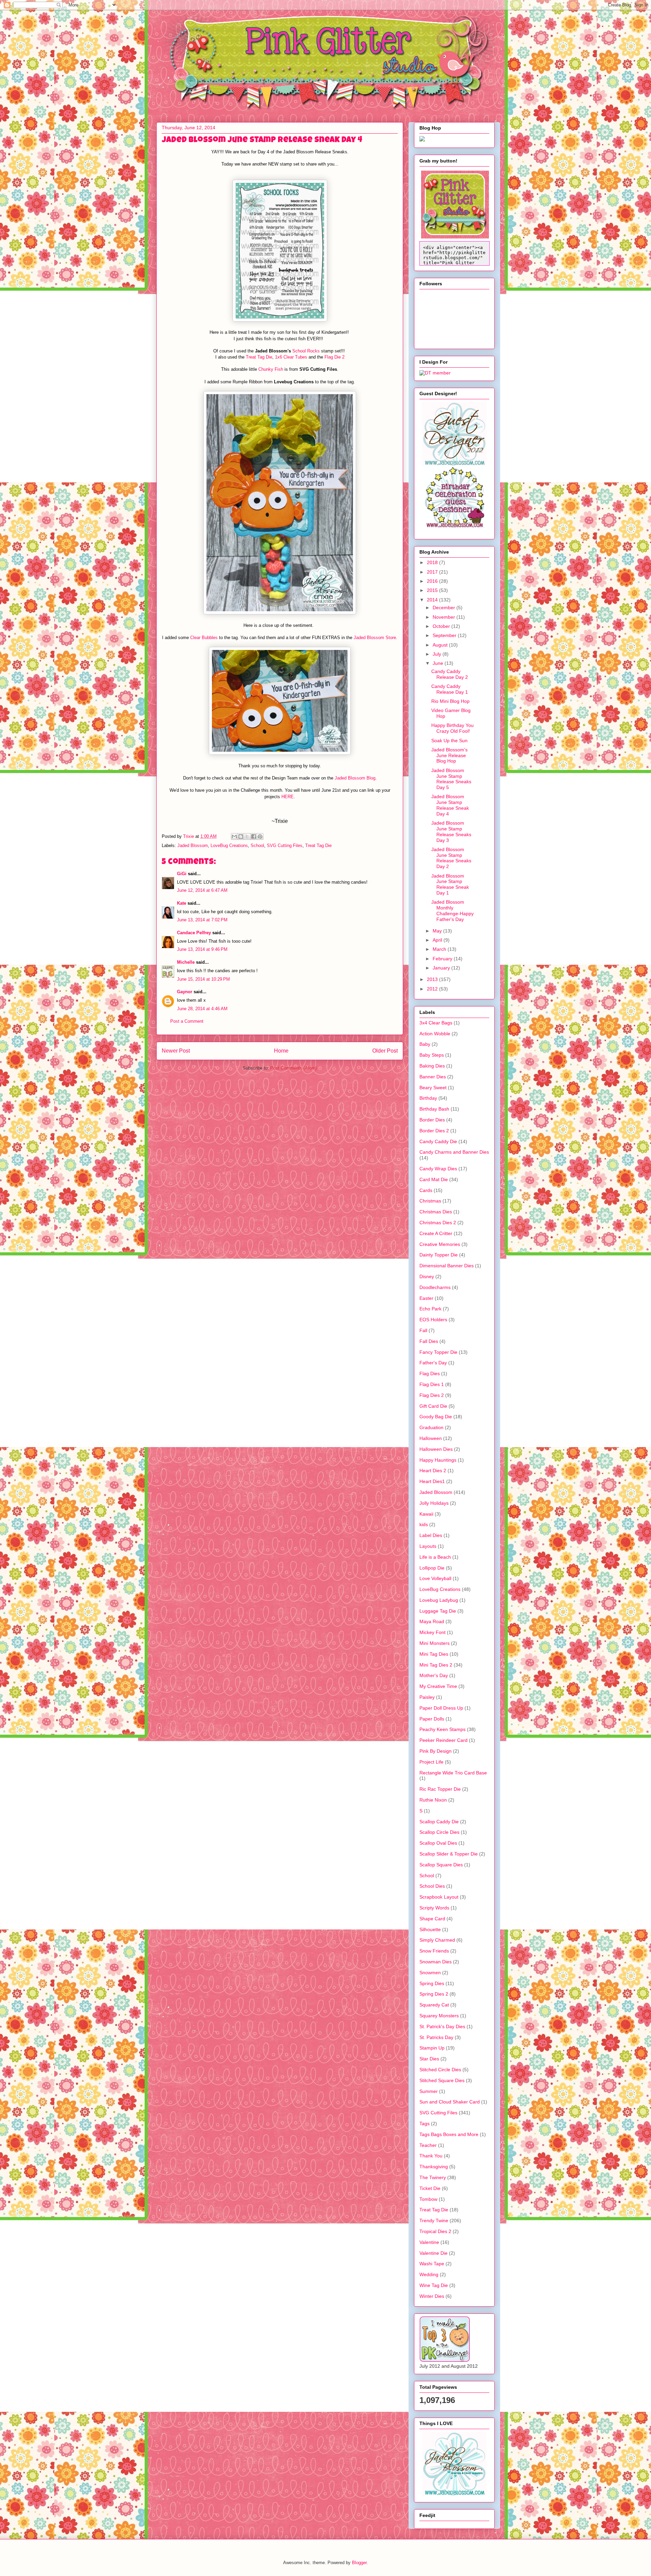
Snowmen (430, 1973)
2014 (433, 600)
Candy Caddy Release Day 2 (450, 674)
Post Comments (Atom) (293, 1068)
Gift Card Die (433, 1406)
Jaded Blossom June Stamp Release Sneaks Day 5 (451, 779)
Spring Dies (432, 1983)
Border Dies (432, 1120)
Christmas (430, 1201)
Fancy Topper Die (438, 1352)
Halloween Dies (436, 1449)
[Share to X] (247, 837)
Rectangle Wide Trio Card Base (453, 1773)
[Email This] (234, 837)
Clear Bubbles (204, 638)
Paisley (427, 1697)
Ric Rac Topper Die (440, 1789)
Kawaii (426, 1514)
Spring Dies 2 (434, 1994)
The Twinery (433, 2177)
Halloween (431, 1438)
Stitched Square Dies (442, 2080)
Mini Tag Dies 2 (436, 1665)
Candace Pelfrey (194, 933)
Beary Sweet (433, 1088)
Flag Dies (430, 1373)
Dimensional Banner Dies (447, 1266)
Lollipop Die (432, 1568)
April (438, 940)
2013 (433, 979)
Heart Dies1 (432, 1481)
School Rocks (307, 351)
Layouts (428, 1546)
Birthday (428, 1098)
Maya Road (432, 1621)
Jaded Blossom (193, 845)
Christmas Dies (436, 1212)
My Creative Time (438, 1686)
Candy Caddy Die (438, 1141)
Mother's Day (434, 1675)
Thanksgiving (434, 2167)
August (441, 645)
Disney (427, 1276)
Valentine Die (433, 2253)
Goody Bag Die (436, 1417)
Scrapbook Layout (439, 1897)
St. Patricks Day (436, 2037)
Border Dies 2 (434, 1131)
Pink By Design (436, 1751)
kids (424, 1524)
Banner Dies (433, 1077)
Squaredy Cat (434, 2005)
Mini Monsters (435, 1643)
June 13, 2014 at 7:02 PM (202, 920)
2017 (433, 572)
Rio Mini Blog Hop (450, 701)
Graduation (431, 1427)
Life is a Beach (435, 1557)
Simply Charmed (437, 1940)
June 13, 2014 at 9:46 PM (202, 949)
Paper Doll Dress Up (441, 1708)
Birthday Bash (434, 1109)
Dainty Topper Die (439, 1255)
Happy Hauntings (438, 1460)
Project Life (431, 1762)
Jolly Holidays (434, 1503)
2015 (433, 590)
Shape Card (432, 1919)
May (438, 931)
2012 (433, 989)
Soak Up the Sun (449, 741)
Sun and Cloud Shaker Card (450, 2102)
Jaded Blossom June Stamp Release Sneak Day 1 (450, 884)
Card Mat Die (434, 1179)
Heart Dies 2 (433, 1470)
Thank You (431, 2156)
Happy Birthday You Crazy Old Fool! (452, 728)
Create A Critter (436, 1233)
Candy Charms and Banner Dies (454, 1152)
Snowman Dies (436, 1962)
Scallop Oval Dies (438, 1843)
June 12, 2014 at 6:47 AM (202, 890)
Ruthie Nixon (433, 1800)
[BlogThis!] (241, 837)
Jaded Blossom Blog (355, 778)
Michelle (186, 962)
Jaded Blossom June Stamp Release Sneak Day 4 (450, 805)
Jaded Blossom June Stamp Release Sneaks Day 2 (451, 858)
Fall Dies (429, 1341)
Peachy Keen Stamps (442, 1729)
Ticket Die (430, 2188)
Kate (182, 903)
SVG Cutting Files (285, 845)
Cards (426, 1190)
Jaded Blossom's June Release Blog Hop (449, 755)
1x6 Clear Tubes (291, 357)
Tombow (428, 2199)
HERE (288, 797)
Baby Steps (432, 1055)
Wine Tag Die (434, 2285)
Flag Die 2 (334, 357)
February (443, 959)
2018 (433, 562)
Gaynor (185, 992)
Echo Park (430, 1309)
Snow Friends (434, 1951)
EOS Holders (433, 1320)
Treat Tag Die (259, 357)
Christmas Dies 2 (438, 1223)
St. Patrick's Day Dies (442, 2026)
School (257, 845)
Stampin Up (432, 2048)
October (442, 626)
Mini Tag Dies (434, 1654)
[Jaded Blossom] (454, 464)
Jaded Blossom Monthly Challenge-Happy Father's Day (452, 910)
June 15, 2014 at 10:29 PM (203, 979)
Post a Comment (187, 1021)
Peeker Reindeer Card (443, 1740)
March (440, 949)
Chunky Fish (271, 369)
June (439, 663)
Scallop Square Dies (441, 1865)
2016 (433, 581)
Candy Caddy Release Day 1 (450, 689)
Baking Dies (432, 1066)
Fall (423, 1330)
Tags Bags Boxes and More (449, 2134)
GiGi (182, 874)
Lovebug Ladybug (439, 1600)
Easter (426, 1298)
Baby (425, 1044)
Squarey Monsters (439, 2016)
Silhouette (430, 1929)
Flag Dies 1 (432, 1384)
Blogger (359, 2563)
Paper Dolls (432, 1719)
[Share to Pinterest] (260, 837)
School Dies (432, 1886)
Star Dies (429, 2059)
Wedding (429, 2274)
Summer (429, 2091)
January (442, 968)
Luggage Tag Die (438, 1611)
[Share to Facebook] (254, 837)
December (445, 608)
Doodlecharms (435, 1287)
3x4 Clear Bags (436, 1023)
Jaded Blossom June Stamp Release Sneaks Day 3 (451, 831)
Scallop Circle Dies (439, 1832)
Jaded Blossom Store (375, 638)
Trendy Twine (434, 2221)
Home (281, 1051)
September (445, 635)
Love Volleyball (435, 1578)
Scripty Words (434, 1908)
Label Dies (431, 1535)
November (445, 617)
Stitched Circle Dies (440, 2070)
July (438, 654)
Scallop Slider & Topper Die (449, 1854)
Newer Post (176, 1051)
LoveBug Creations (229, 845)
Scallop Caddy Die (439, 1822)
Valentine (429, 2242)
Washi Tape (432, 2264)
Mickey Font (432, 1632)
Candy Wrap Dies (438, 1169)
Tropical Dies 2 (435, 2231)
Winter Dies (432, 2296)
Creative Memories (440, 1244)
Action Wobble (435, 1034)
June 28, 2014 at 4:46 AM (202, 1009)
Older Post (385, 1051)
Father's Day (433, 1363)
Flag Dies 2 (432, 1395)
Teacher (428, 2145)
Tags (425, 2123)
